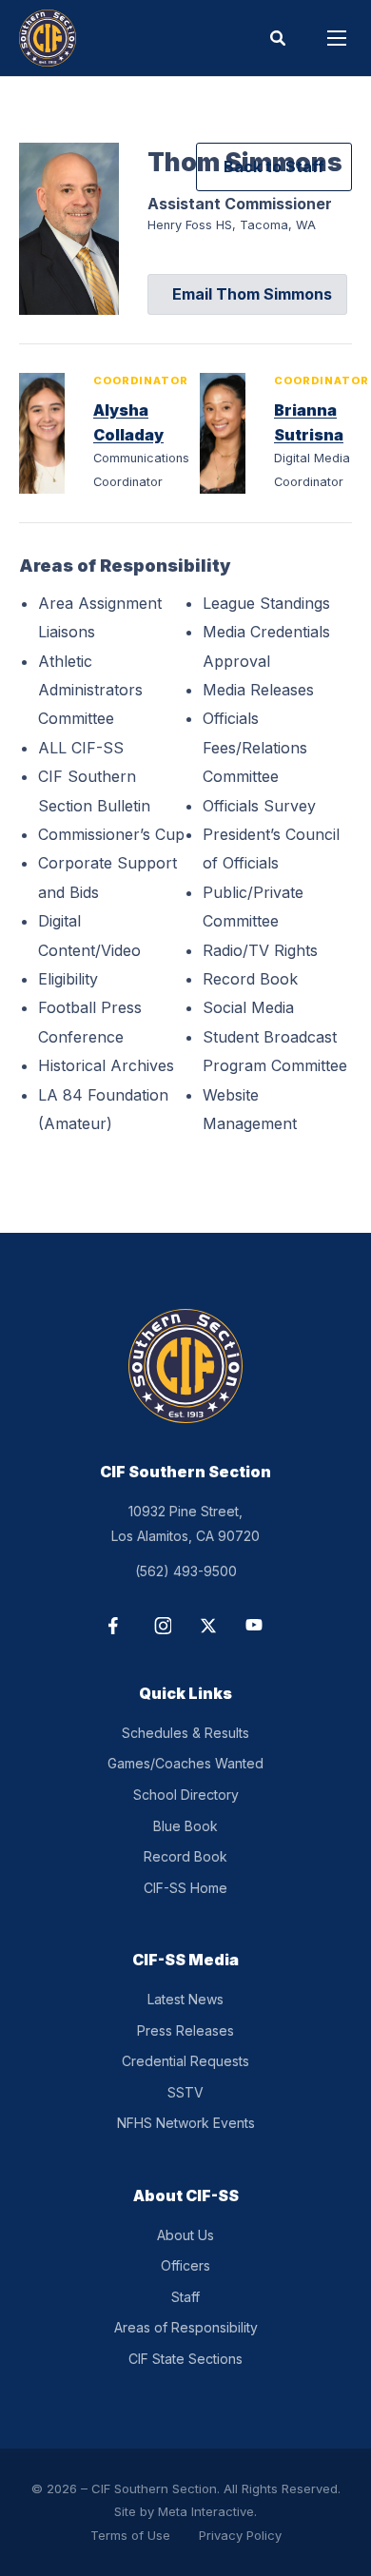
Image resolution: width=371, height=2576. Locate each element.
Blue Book (185, 1826)
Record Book (185, 1856)
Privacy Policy (240, 2535)
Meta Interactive (206, 2511)
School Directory (186, 1795)
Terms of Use (130, 2535)
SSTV (185, 2092)
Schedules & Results (185, 1733)
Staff (185, 2297)
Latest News (185, 1999)
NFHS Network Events (186, 2123)
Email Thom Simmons (252, 294)
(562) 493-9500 (186, 1571)
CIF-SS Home (185, 1888)
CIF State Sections (185, 2359)
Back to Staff (274, 166)
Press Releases (185, 2030)
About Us (185, 2235)
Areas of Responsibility (186, 2327)
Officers (185, 2265)
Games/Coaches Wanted (185, 1763)
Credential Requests (185, 2061)
